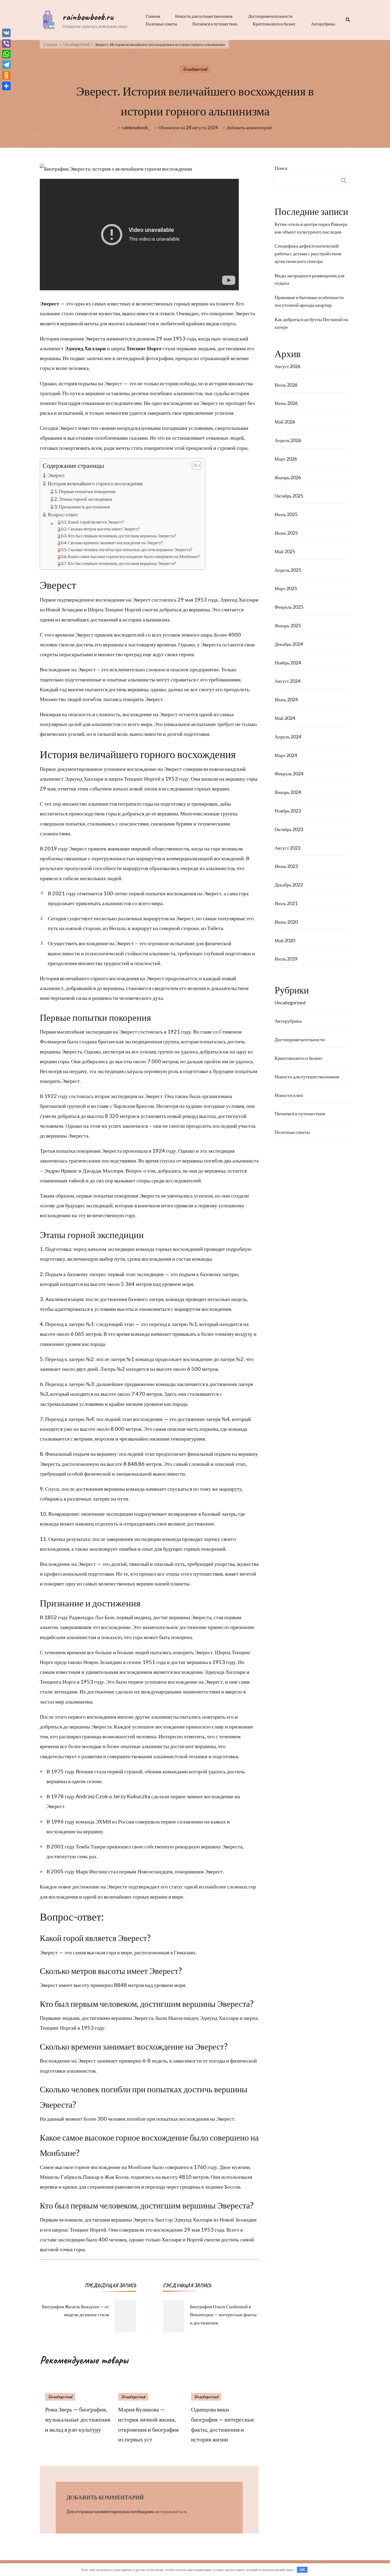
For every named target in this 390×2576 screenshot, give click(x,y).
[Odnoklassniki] (6, 75)
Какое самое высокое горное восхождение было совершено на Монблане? (134, 556)
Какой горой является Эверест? (96, 522)
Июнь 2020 (286, 922)
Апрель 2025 (288, 570)
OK (302, 2570)
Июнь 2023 (286, 866)
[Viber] (6, 44)
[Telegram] (6, 65)
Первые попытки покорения (87, 491)
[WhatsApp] (6, 54)
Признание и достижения (84, 507)
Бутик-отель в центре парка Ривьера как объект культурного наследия (311, 228)
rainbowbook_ (136, 127)
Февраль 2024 (289, 773)
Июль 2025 (286, 514)
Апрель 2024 (288, 737)
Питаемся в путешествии (215, 24)
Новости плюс (289, 1095)
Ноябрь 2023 (288, 811)
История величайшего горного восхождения (95, 483)
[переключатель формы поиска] (346, 20)
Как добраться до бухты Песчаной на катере (311, 323)
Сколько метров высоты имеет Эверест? (104, 529)
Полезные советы (161, 24)
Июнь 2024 (286, 699)
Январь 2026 (288, 477)
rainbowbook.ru (88, 17)
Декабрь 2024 (289, 644)
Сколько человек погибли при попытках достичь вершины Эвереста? (130, 549)
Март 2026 (286, 459)
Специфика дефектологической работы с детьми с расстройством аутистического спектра (308, 253)
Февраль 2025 (289, 607)
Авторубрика (323, 24)
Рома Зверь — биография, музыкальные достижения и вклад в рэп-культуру (78, 2419)
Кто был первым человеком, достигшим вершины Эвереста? (122, 536)
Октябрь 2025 (289, 496)
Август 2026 (287, 366)
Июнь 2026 (286, 403)
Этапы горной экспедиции (85, 499)
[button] (194, 465)
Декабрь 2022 (289, 885)
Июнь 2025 (286, 533)
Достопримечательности (270, 16)
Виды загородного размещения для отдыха (309, 279)
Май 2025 (285, 551)
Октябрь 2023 (289, 829)
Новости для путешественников (204, 16)
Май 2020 (285, 940)
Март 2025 (286, 588)
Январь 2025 (288, 625)
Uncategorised (195, 69)
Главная (153, 16)
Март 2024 (286, 755)
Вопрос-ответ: (63, 514)
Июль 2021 (286, 903)
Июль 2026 (286, 385)
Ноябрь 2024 (288, 663)
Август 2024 (287, 681)
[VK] (6, 33)
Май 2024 (285, 718)
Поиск (281, 168)
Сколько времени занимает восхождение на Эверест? (115, 543)
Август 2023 (287, 848)
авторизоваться (171, 2511)
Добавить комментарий (249, 128)
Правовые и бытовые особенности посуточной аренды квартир (309, 301)
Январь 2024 (288, 792)
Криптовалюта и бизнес (274, 24)
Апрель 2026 (288, 440)
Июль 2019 (286, 959)
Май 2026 (285, 422)
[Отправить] (6, 86)
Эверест (56, 475)
